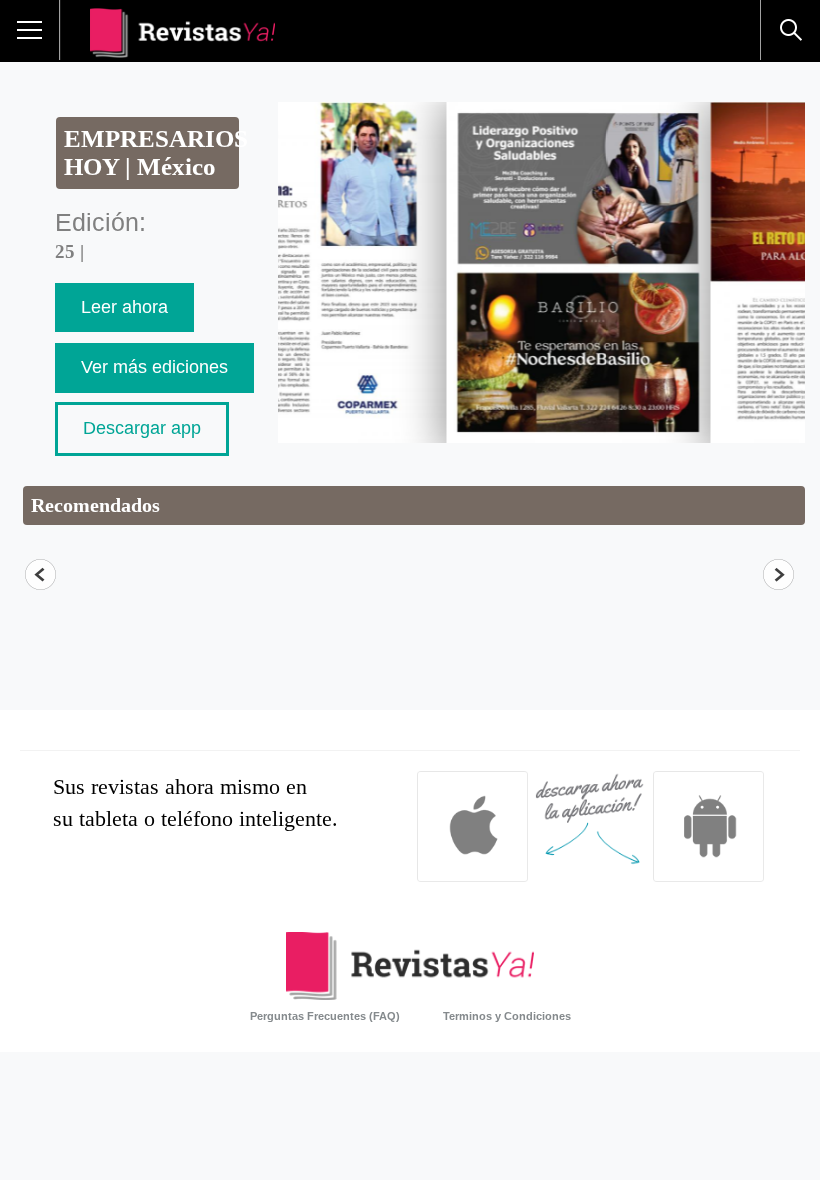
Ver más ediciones (154, 367)
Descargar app (142, 428)
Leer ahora (124, 307)
